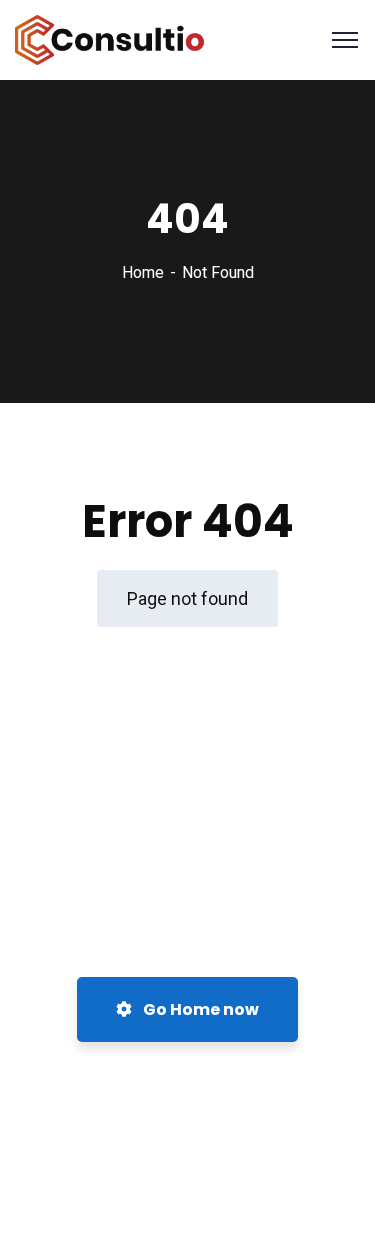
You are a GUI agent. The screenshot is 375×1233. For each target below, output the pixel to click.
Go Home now (199, 1009)
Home (143, 272)
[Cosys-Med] (110, 38)
